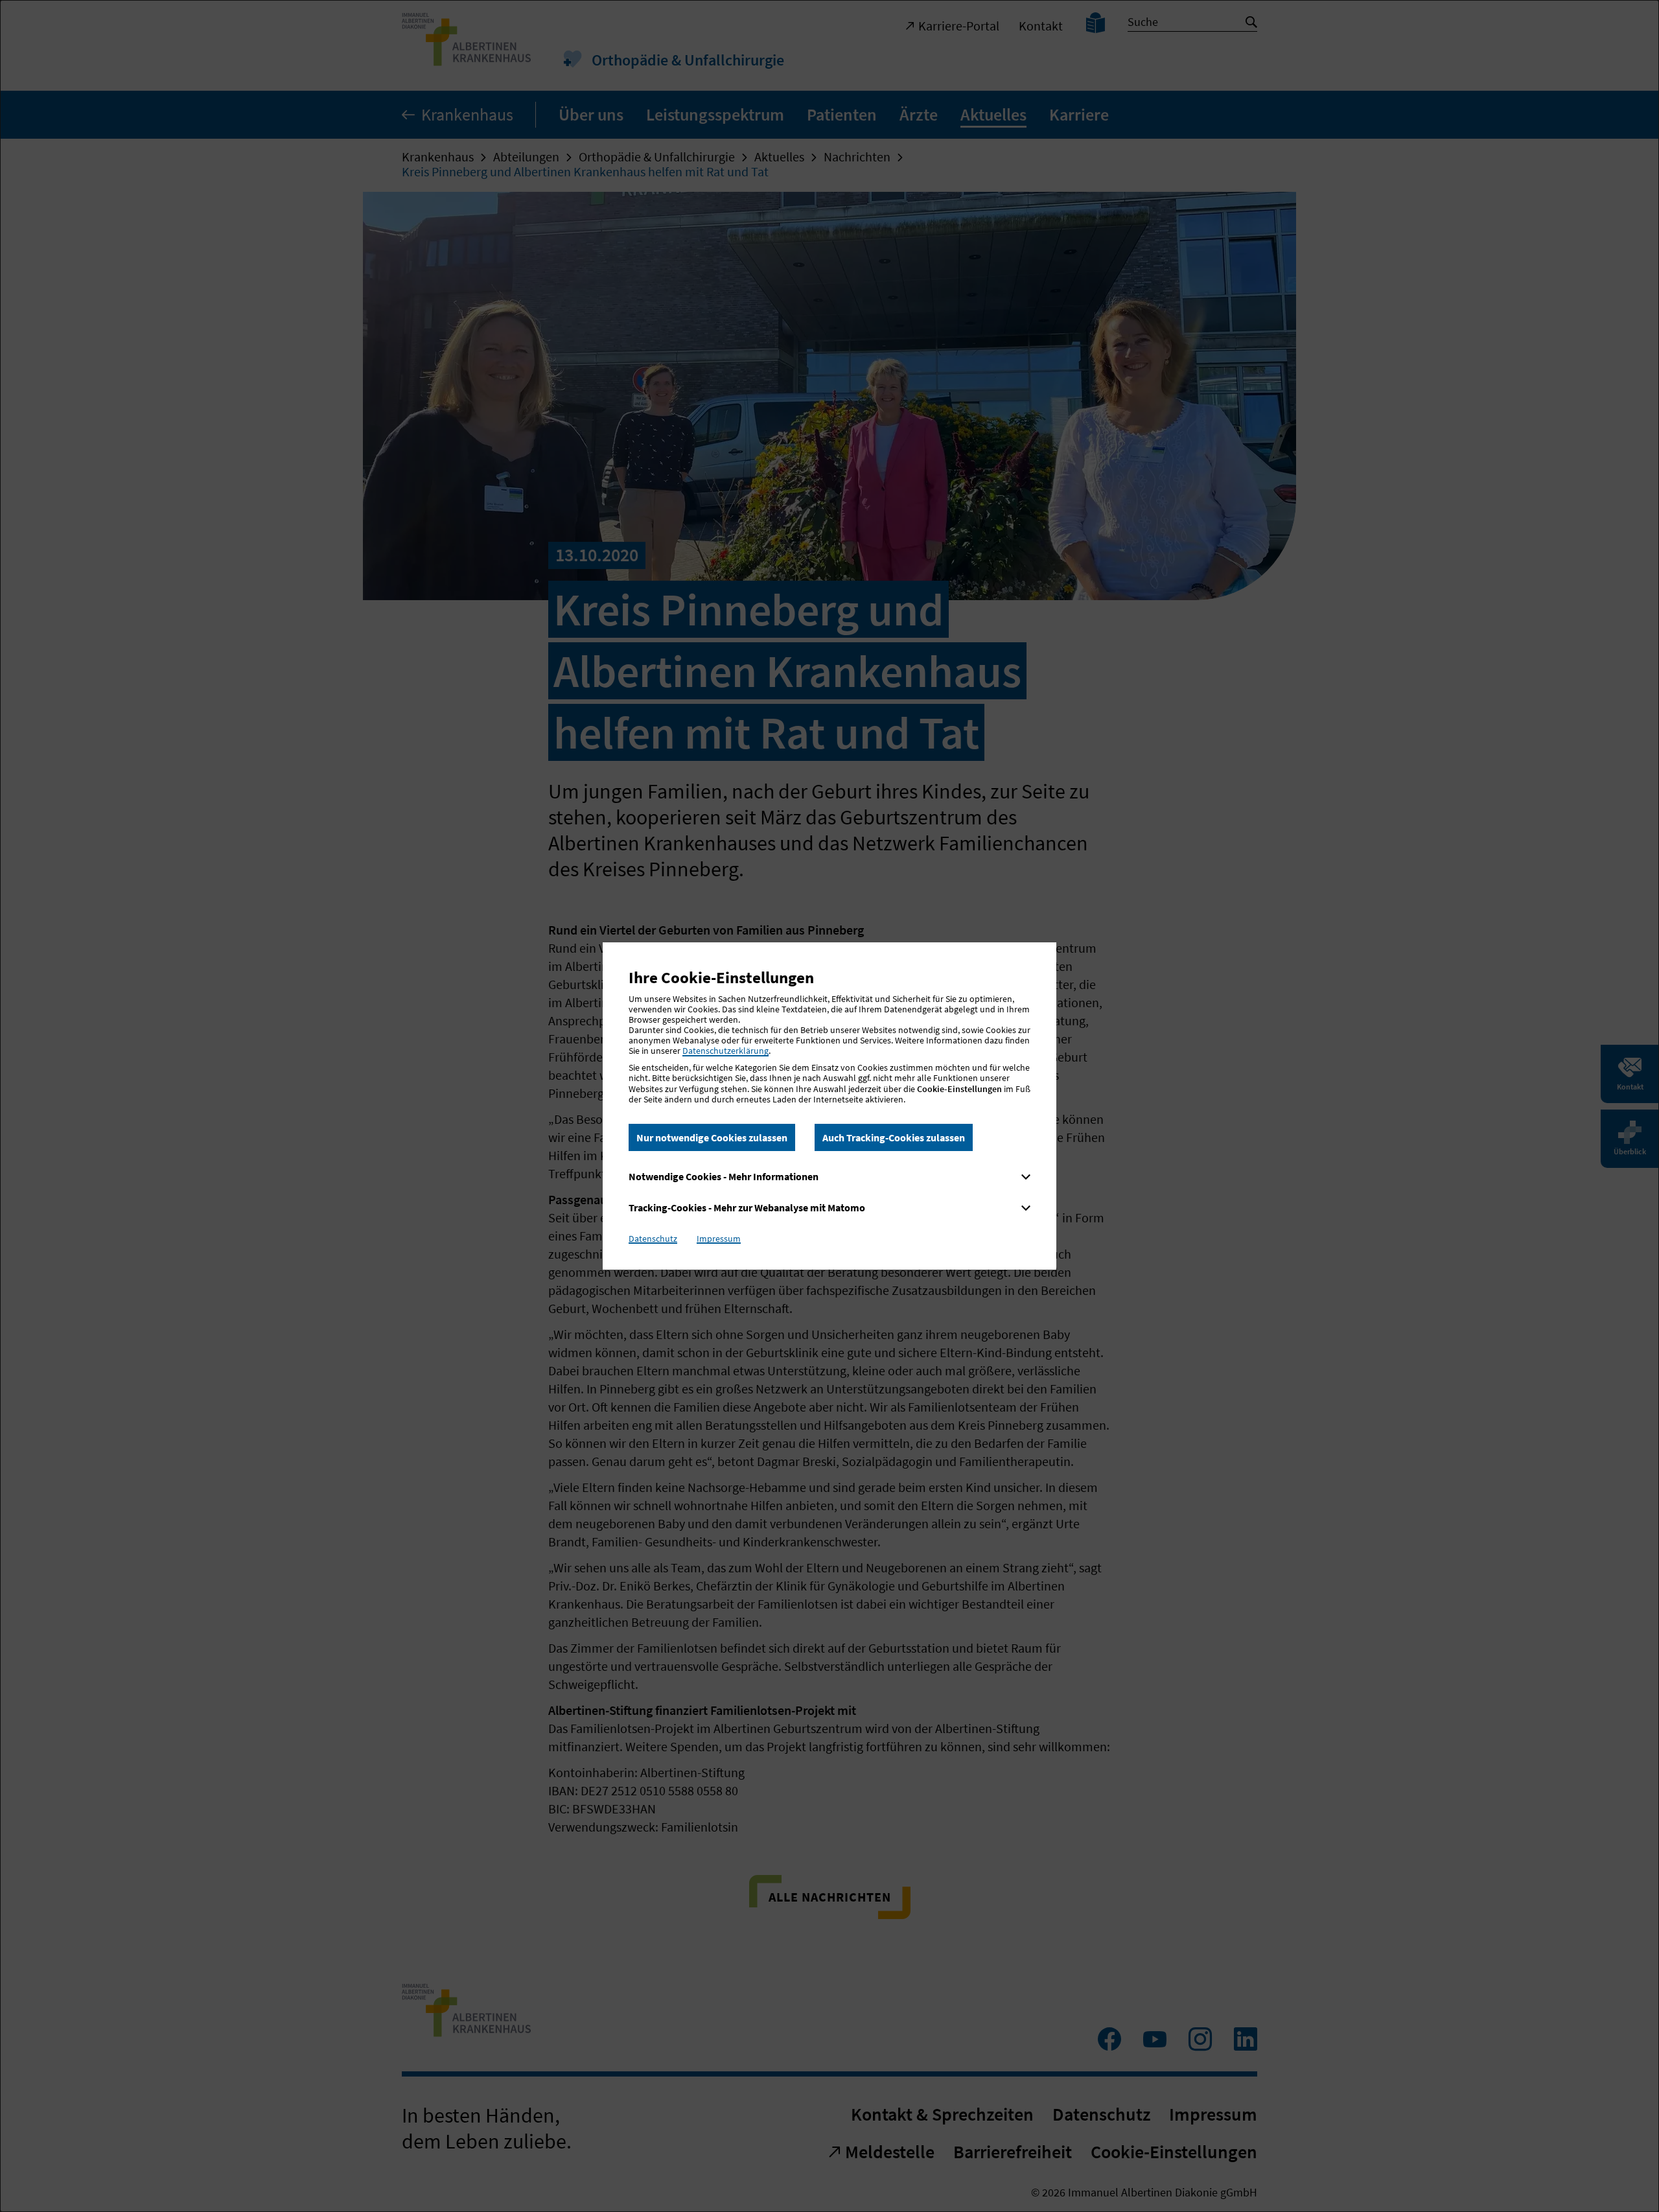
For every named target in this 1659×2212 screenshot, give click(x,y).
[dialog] (829, 1106)
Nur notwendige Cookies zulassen (712, 1137)
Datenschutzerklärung (725, 1051)
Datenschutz (653, 1239)
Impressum (719, 1239)
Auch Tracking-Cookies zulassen (894, 1137)
